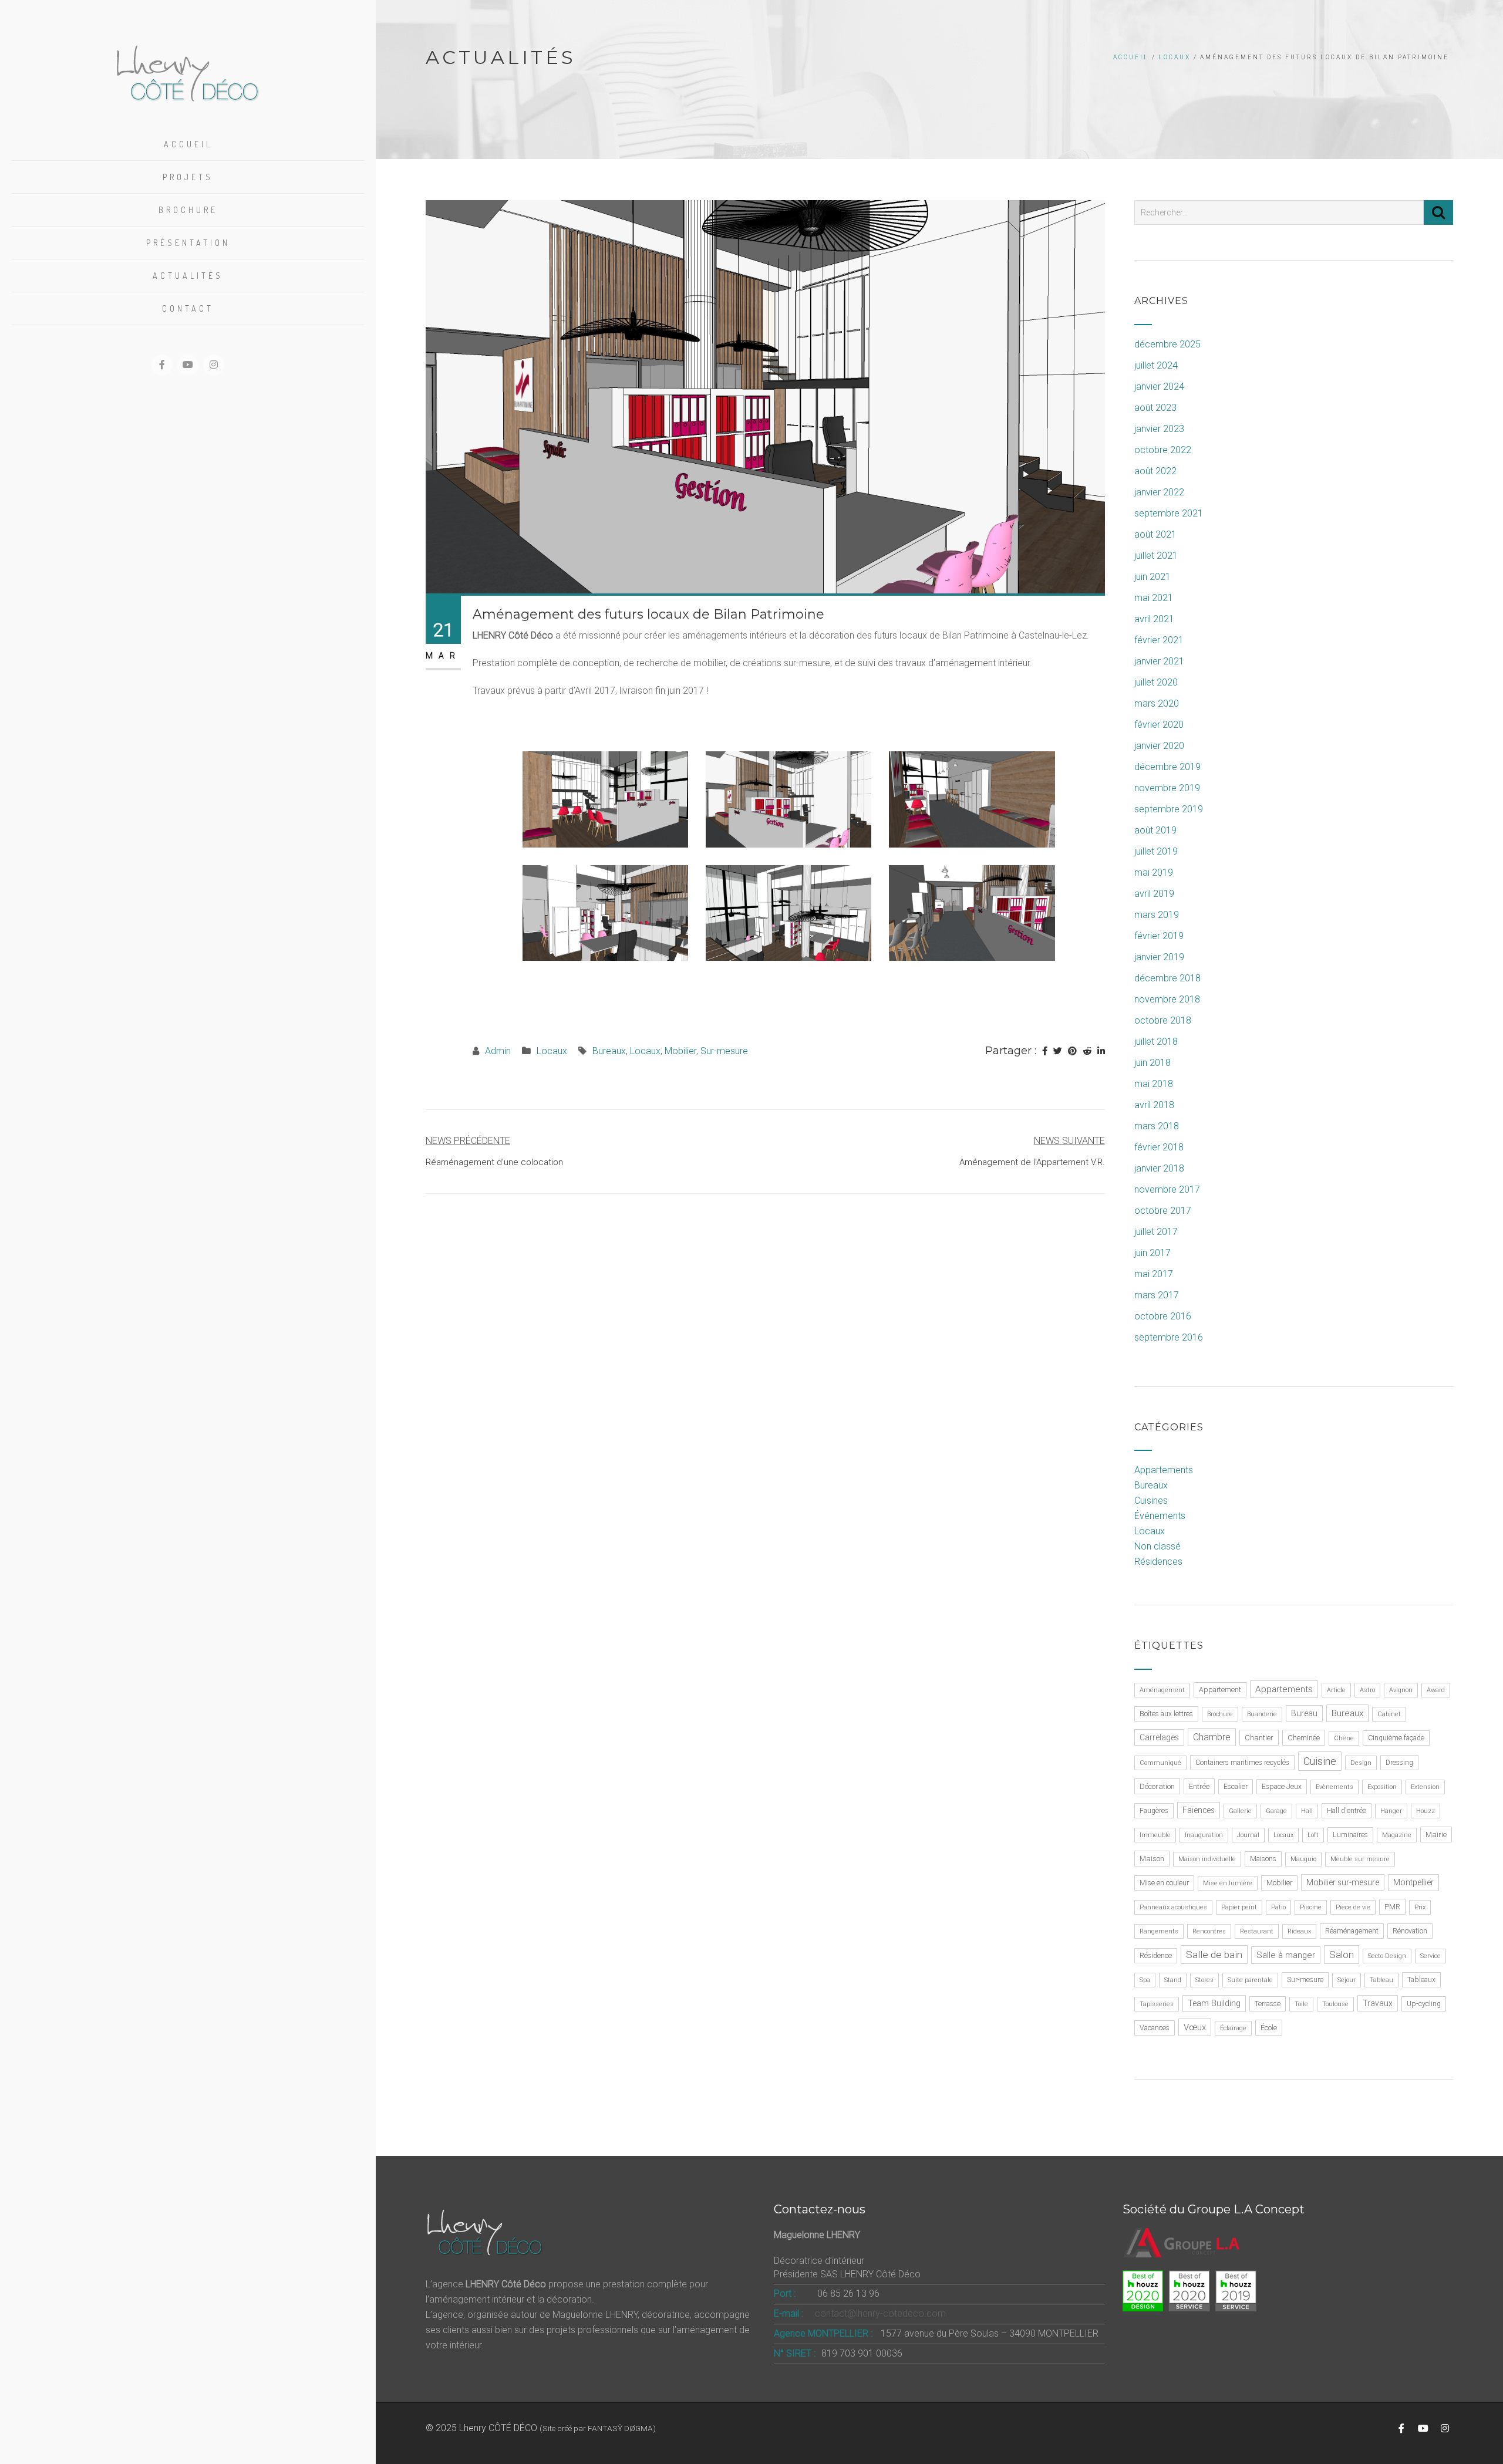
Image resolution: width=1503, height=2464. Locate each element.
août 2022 (1155, 471)
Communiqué (1160, 1763)
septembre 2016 (1169, 1337)
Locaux (1175, 57)
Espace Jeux (1282, 1787)
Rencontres (1209, 1931)
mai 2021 (1154, 598)
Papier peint (1239, 1907)
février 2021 (1159, 640)
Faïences (1199, 1810)
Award (1436, 1690)
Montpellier (1413, 1883)
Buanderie (1262, 1714)
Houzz (1426, 1811)
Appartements (1164, 1470)
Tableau (1381, 1980)
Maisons (1263, 1859)
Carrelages (1159, 1737)
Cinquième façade (1396, 1738)
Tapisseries (1157, 2004)
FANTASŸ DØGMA (620, 2428)
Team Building (1214, 2004)
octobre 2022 (1163, 450)
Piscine (1311, 1907)
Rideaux (1299, 1931)
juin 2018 (1152, 1063)
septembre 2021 (1169, 513)
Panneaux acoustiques (1173, 1907)
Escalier (1236, 1787)
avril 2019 (1154, 894)
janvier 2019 (1159, 957)
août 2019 (1155, 830)
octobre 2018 (1163, 1020)
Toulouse (1335, 2004)
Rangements (1159, 1931)
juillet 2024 (1156, 365)
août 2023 (1155, 408)
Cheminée (1304, 1738)
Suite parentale (1250, 1980)
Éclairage (1233, 2028)
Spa (1145, 1980)
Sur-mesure (724, 1051)
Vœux (1195, 2027)
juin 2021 (1152, 577)
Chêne (1344, 1738)
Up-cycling (1424, 2004)
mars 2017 (1157, 1295)
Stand (1173, 1980)
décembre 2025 (1167, 344)
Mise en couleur (1164, 1883)
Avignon (1401, 1690)
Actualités (188, 276)
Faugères (1154, 1811)
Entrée (1199, 1786)
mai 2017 (1154, 1274)
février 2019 (1159, 936)
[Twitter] (1058, 1051)
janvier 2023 (1159, 429)
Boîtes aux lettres (1166, 1714)
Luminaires (1350, 1835)
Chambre (1212, 1737)
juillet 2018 (1156, 1042)
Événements (1160, 1516)
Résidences (1158, 1562)
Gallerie (1240, 1811)
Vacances (1155, 2028)
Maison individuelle (1207, 1859)
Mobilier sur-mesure (1343, 1882)
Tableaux (1421, 1980)
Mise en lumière (1228, 1883)
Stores (1204, 1980)
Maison (1152, 1859)
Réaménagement (1352, 1931)
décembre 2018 (1167, 978)
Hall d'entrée (1347, 1811)
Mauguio (1303, 1859)
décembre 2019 (1167, 767)
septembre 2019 (1169, 809)
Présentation (188, 243)
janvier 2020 (1159, 746)
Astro (1367, 1690)
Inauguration (1204, 1835)
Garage (1276, 1811)
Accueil (188, 144)
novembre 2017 (1167, 1189)
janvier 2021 (1159, 661)
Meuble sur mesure (1360, 1859)
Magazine (1397, 1835)
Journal (1248, 1835)
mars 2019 (1157, 915)
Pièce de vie (1353, 1907)
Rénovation (1410, 1931)
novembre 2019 (1167, 788)
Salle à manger (1286, 1955)
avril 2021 (1154, 619)
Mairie (1436, 1835)
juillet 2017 (1156, 1232)
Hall (1307, 1811)
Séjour (1347, 1980)
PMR (1392, 1907)
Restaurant (1257, 1931)
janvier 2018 (1159, 1168)
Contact (188, 308)
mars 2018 (1157, 1126)
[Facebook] (1045, 1051)
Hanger (1391, 1811)
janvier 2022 (1159, 492)
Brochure (188, 210)
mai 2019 (1154, 872)
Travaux (1378, 2003)
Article (1336, 1690)
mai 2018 (1154, 1084)
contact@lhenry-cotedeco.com (880, 2313)
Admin (498, 1051)
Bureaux (609, 1051)
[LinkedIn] (1101, 1051)
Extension (1425, 1787)
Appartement (1220, 1690)
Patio (1278, 1907)
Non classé (1157, 1546)
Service (1430, 1956)
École (1269, 2028)
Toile (1301, 2004)
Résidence (1156, 1956)
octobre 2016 (1163, 1316)
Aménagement (1162, 1690)
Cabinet (1389, 1714)
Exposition (1382, 1787)
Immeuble (1155, 1835)
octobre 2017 (1163, 1211)
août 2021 (1155, 534)
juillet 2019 (1156, 851)
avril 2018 (1154, 1105)
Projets (188, 177)
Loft (1313, 1835)
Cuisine (1320, 1761)
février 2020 (1159, 725)
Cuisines (1151, 1501)
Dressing (1399, 1763)
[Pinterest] (1072, 1051)
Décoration (1157, 1786)
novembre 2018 (1167, 999)
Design (1361, 1763)
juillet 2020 (1156, 682)
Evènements (1334, 1787)
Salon (1342, 1955)
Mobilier (680, 1051)
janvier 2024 (1159, 387)
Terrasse (1268, 2004)
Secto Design (1387, 1956)
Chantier (1259, 1738)
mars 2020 (1157, 703)
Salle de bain (1214, 1955)
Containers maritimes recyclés (1242, 1763)
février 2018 (1159, 1147)
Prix (1420, 1907)
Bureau (1304, 1713)
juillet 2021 (1156, 556)
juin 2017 (1152, 1253)
